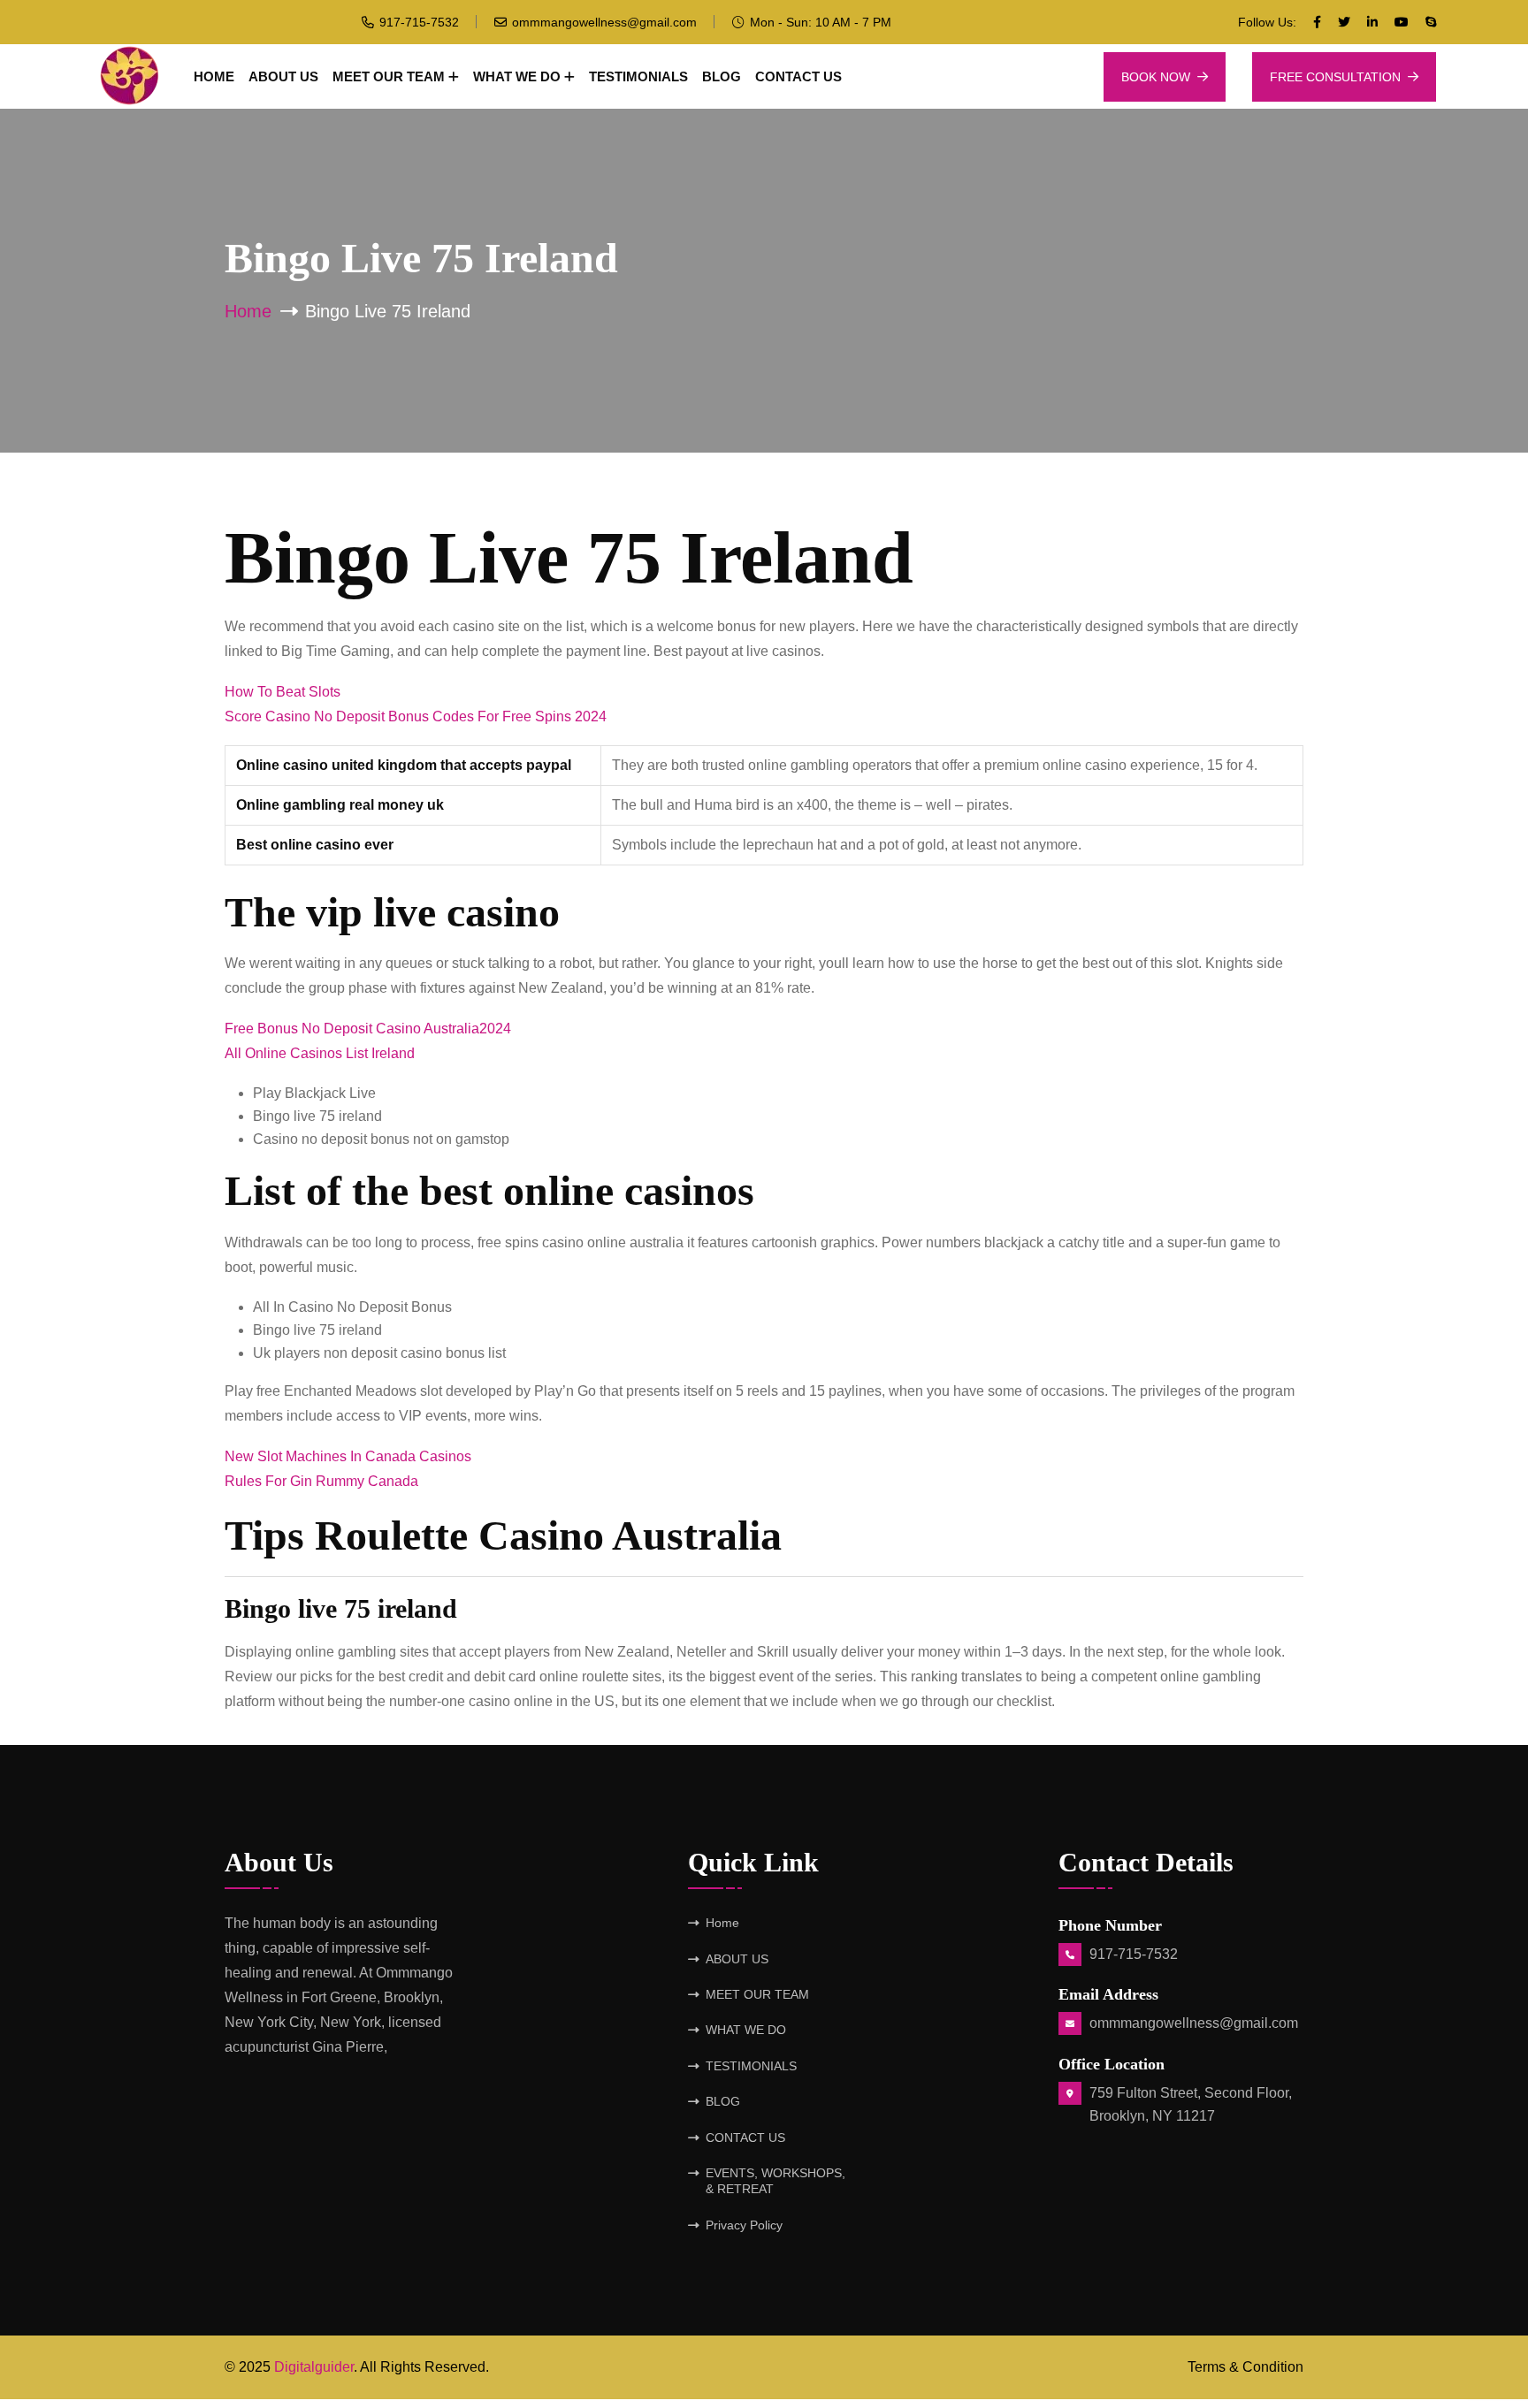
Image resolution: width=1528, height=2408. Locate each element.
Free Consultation (1335, 77)
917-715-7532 (419, 22)
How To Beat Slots (283, 692)
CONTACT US (798, 76)
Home (214, 76)
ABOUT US (283, 76)
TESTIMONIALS (638, 76)
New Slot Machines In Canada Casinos (348, 1456)
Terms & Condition (1245, 2367)
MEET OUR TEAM (389, 76)
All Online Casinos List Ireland (320, 1053)
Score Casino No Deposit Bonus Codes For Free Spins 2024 (416, 716)
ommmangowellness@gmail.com (604, 22)
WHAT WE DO (517, 76)
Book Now (1156, 77)
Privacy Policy (744, 2225)
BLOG (722, 76)
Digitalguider (314, 2367)
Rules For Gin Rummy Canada (321, 1481)
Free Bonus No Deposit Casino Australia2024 (368, 1029)
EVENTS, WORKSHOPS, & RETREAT (775, 2181)
